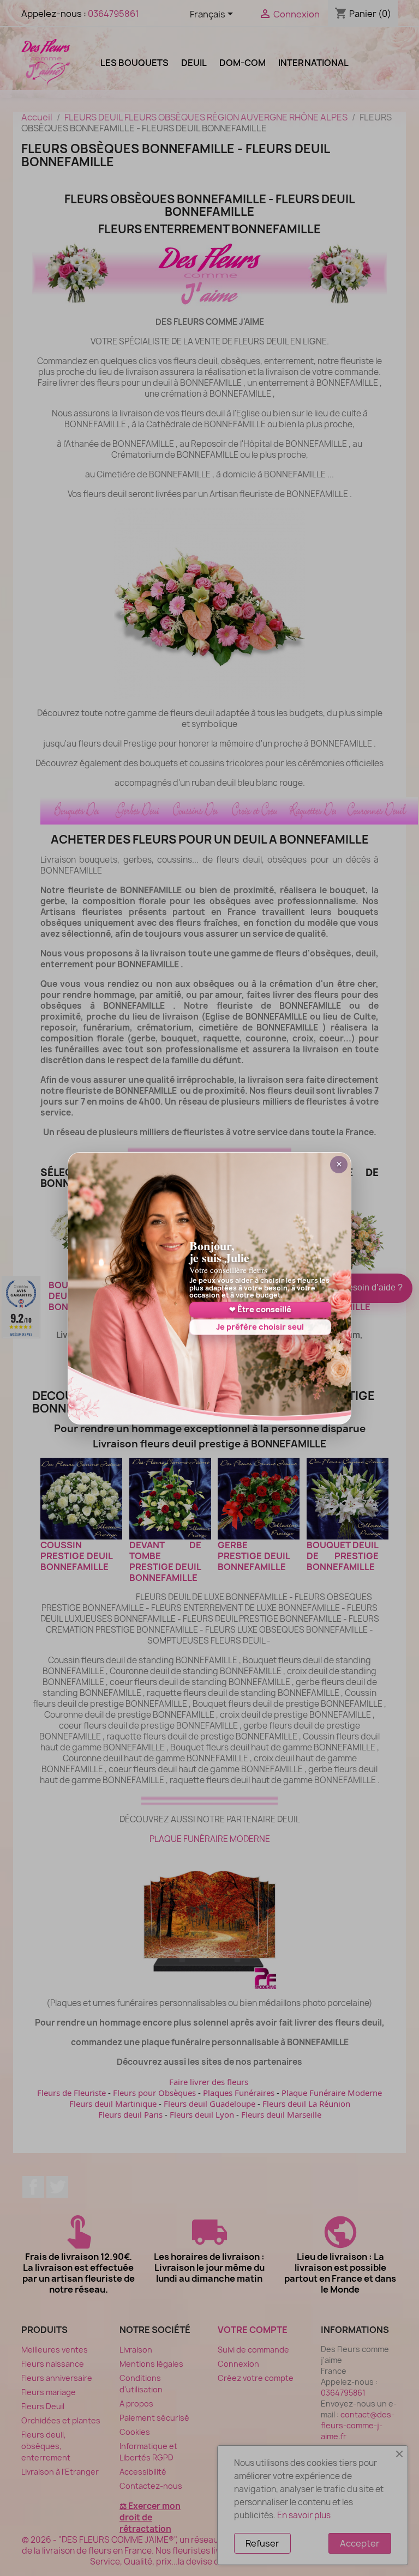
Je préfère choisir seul (260, 1327)
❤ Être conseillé (260, 1309)
